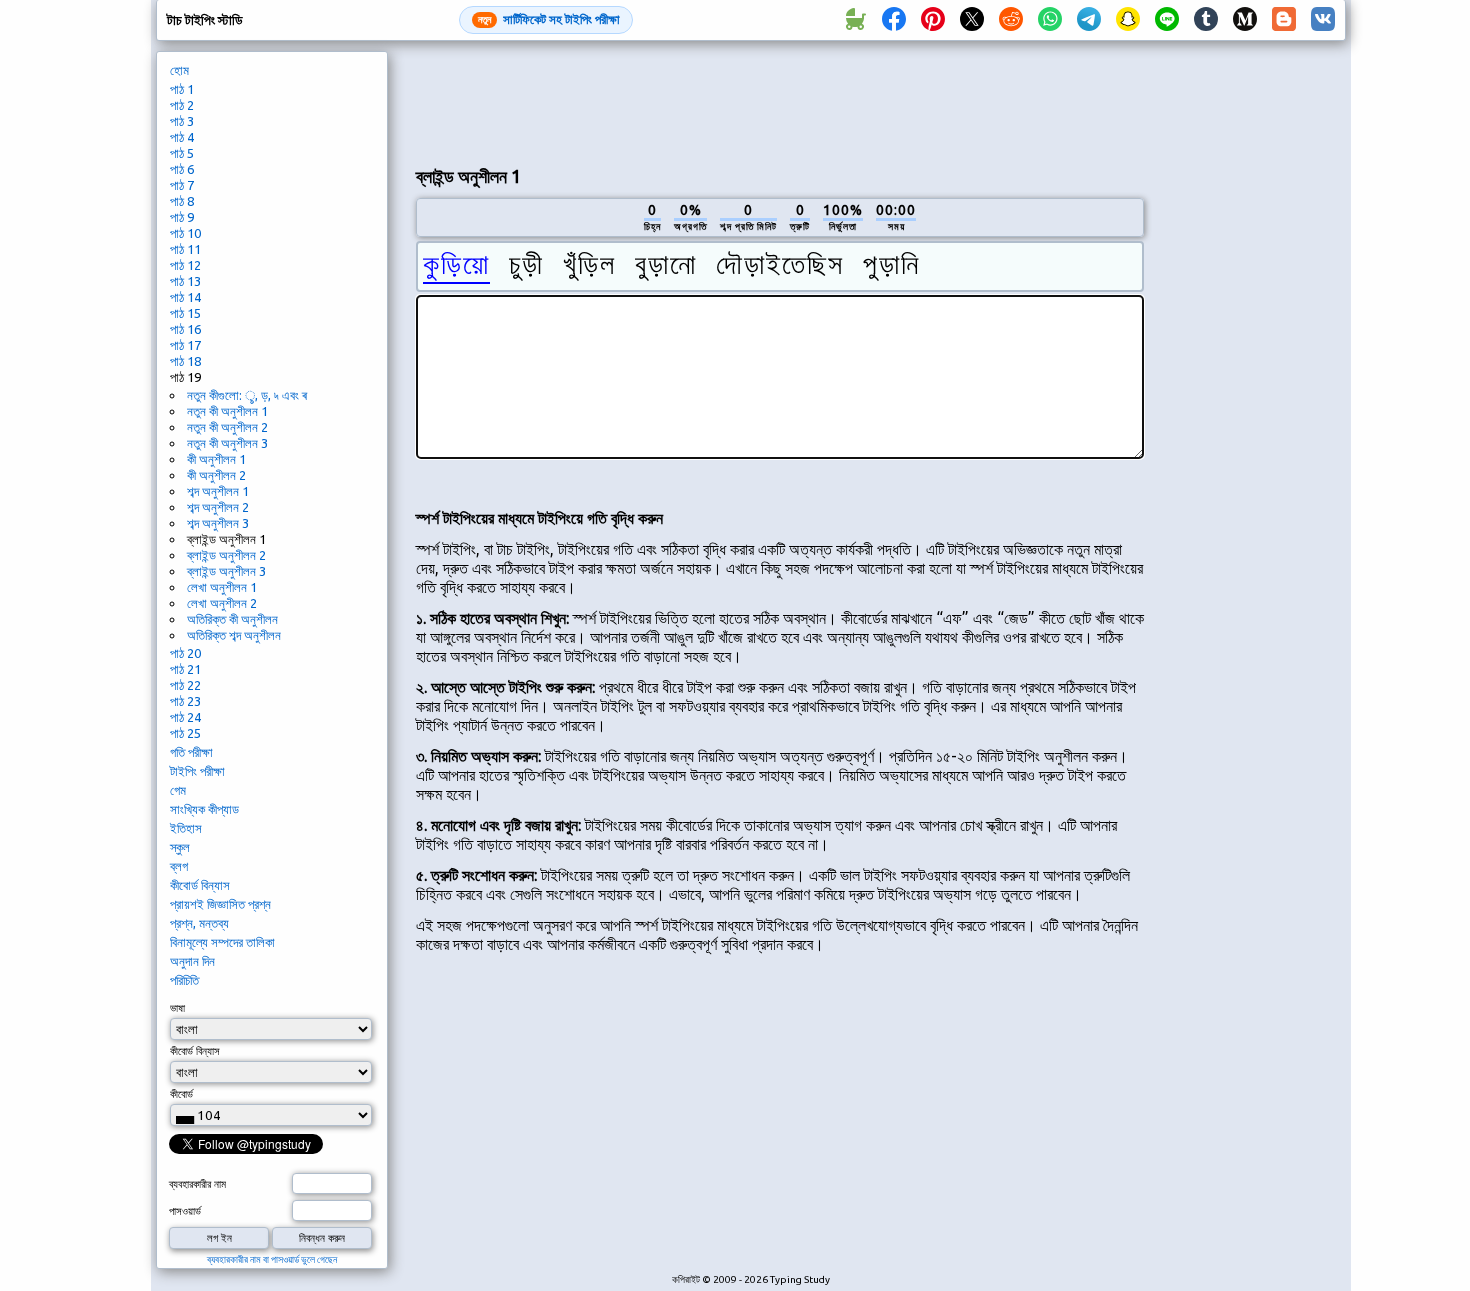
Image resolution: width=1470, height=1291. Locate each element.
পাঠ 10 (185, 233)
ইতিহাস (186, 828)
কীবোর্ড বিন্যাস (200, 885)
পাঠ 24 (185, 717)
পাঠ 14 (185, 297)
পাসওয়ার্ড (185, 1211)
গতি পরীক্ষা (191, 752)
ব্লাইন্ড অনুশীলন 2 (226, 555)
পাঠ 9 (182, 217)
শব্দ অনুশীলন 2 (218, 507)
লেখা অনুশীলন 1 (222, 587)
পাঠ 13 (185, 281)
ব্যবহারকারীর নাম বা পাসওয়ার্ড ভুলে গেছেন (272, 1259)
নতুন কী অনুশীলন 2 (227, 427)
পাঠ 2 (182, 105)
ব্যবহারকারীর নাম (197, 1184)
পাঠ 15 (185, 313)
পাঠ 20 (185, 653)
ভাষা (177, 1008)
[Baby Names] (855, 20)
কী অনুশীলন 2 (216, 475)
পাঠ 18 (185, 361)
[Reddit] (1011, 20)
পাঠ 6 (182, 169)
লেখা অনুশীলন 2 (222, 603)
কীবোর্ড (181, 1094)
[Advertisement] (780, 101)
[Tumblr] (1206, 20)
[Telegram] (1089, 20)
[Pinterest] (933, 20)
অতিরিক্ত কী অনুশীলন (232, 619)
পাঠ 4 (182, 137)
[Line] (1167, 20)
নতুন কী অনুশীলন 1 (227, 411)
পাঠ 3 (182, 121)
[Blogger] (1284, 20)
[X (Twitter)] (972, 20)
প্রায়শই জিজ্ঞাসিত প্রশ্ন (220, 904)
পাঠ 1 (182, 89)
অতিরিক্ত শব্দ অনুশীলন (234, 635)
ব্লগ (179, 866)
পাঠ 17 (185, 345)
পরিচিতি (184, 980)
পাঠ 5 (182, 153)
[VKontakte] (1323, 20)
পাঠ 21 (185, 669)
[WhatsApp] (1050, 20)
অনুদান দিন (192, 961)
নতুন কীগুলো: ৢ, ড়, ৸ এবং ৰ (247, 395)
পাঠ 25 (185, 733)
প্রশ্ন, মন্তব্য (199, 923)
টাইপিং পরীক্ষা (197, 771)
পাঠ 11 (185, 249)
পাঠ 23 (185, 701)
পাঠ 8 (182, 201)
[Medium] (1245, 20)
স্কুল (180, 847)
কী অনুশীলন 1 (216, 459)
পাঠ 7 (182, 185)
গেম (178, 790)
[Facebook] (894, 20)
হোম (179, 70)
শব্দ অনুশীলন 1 (218, 491)
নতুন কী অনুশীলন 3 (227, 443)
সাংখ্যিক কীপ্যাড (204, 809)
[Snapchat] (1128, 20)
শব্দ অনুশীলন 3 (218, 523)
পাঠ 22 (185, 685)
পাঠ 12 (185, 265)
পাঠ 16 (185, 329)
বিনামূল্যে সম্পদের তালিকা (222, 942)
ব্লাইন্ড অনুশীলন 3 (226, 571)
